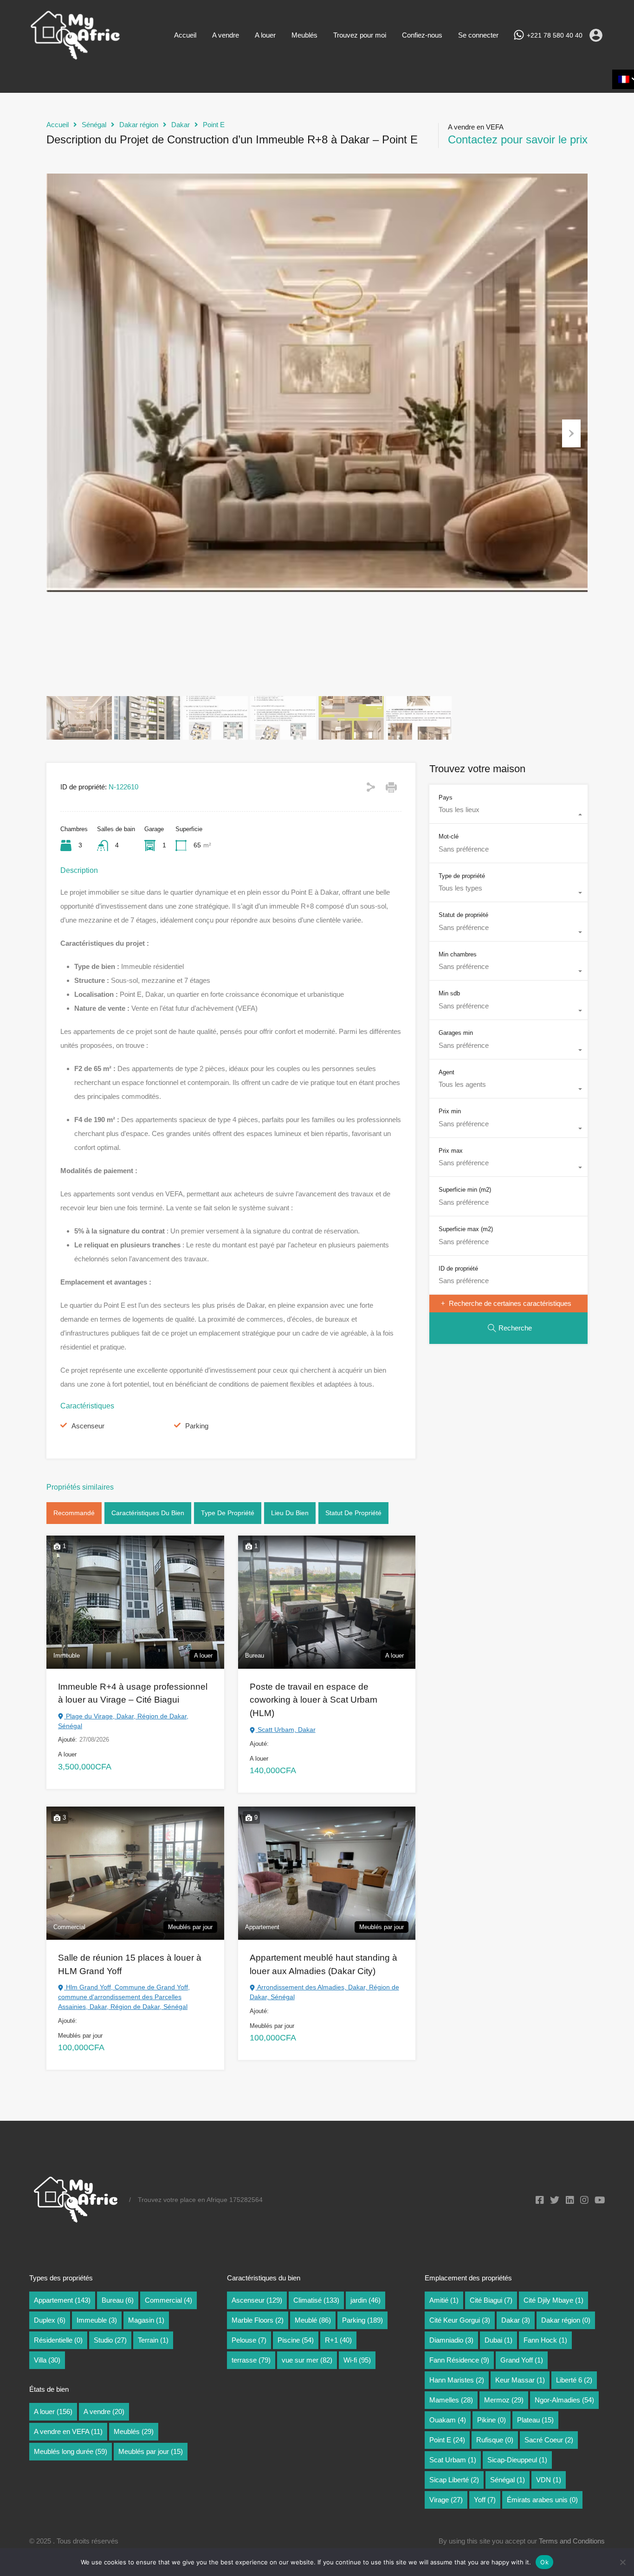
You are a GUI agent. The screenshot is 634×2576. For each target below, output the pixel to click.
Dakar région (139, 125)
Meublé (313, 2320)
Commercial (168, 2300)
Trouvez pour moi (360, 35)
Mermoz (504, 2400)
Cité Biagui (491, 2300)
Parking (197, 1426)
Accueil (185, 35)
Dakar (181, 125)
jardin (366, 2300)
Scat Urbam (453, 2460)
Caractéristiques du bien (148, 1513)
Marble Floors (258, 2320)
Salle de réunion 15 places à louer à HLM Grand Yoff (130, 1964)
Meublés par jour (151, 2451)
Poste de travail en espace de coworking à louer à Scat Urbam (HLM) (314, 1700)
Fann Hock (545, 2340)
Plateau (535, 2420)
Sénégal (94, 125)
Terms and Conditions (572, 2541)
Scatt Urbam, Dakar (286, 1730)
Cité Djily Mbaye (553, 2300)
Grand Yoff (522, 2360)
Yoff (485, 2500)
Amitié (444, 2300)
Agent (446, 1072)
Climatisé (316, 2300)
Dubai (498, 2340)
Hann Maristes (457, 2380)
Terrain (153, 2340)
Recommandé (74, 1513)
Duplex (50, 2320)
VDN (549, 2480)
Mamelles (451, 2400)
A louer (265, 35)
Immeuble (97, 2320)
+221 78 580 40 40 (555, 35)
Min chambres (458, 954)
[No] (622, 2563)
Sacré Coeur (549, 2440)
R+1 (338, 2340)
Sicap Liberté (454, 2480)
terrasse (251, 2360)
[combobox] (508, 814)
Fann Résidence (459, 2360)
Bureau (118, 2300)
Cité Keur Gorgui (460, 2320)
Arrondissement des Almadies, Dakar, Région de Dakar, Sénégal (324, 1992)
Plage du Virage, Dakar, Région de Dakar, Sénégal (123, 1721)
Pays (446, 797)
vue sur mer (307, 2360)
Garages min (456, 1033)
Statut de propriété (353, 1513)
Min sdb (449, 994)
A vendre (226, 35)
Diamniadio (451, 2340)
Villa (47, 2360)
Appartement (62, 2300)
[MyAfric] (76, 57)
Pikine (492, 2420)
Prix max (451, 1151)
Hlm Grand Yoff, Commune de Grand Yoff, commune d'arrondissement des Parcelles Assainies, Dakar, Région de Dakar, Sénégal (124, 1997)
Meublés (304, 35)
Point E (214, 125)
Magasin (146, 2320)
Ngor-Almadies (564, 2400)
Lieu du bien (290, 1513)
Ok (544, 2562)
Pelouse (249, 2340)
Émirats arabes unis (542, 2500)
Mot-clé (449, 836)
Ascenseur (88, 1426)
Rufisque (495, 2440)
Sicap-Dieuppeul (517, 2460)
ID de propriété (458, 1269)
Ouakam (448, 2420)
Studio (110, 2340)
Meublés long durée (71, 2451)
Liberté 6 (574, 2380)
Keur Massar (520, 2380)
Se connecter (478, 35)
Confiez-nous (422, 35)
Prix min (450, 1111)
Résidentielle (58, 2340)
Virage (446, 2500)
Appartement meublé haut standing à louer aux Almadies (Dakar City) (323, 1964)
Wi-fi (357, 2360)
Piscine (296, 2340)
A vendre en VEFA (68, 2431)
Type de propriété (228, 1513)
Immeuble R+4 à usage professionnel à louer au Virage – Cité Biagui (133, 1693)
